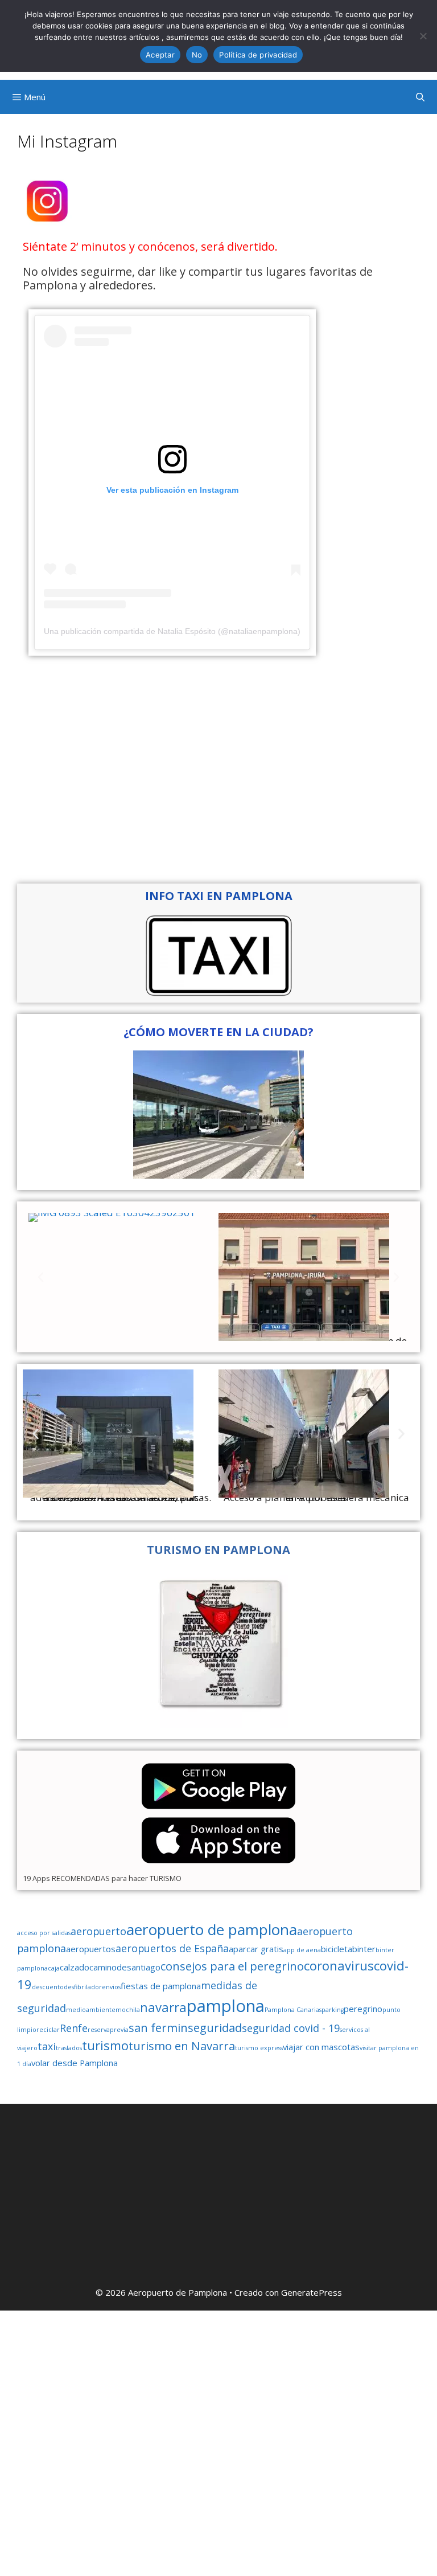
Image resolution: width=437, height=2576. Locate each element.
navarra (163, 2007)
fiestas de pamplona (161, 1986)
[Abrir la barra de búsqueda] (420, 97)
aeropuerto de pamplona (212, 1929)
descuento (48, 1987)
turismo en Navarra (182, 2046)
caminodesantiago (125, 1967)
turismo (105, 2045)
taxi (47, 2046)
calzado (75, 1967)
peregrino (363, 2009)
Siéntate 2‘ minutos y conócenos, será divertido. (150, 246)
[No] (423, 36)
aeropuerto (98, 1931)
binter (364, 1949)
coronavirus (339, 1965)
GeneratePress (312, 2292)
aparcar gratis (256, 1949)
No (197, 55)
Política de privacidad (258, 55)
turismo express (259, 2048)
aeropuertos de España (172, 1948)
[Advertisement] (218, 770)
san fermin (158, 2027)
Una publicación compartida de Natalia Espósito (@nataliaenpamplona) (172, 631)
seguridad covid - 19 (291, 2028)
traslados (69, 2048)
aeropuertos (91, 1949)
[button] (41, 1277)
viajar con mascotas (321, 2047)
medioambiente (91, 2010)
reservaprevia (108, 2030)
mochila (128, 2010)
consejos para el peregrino (232, 1966)
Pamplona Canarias (293, 2010)
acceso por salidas (44, 1933)
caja (54, 1968)
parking (333, 2010)
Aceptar (160, 55)
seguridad (215, 2027)
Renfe (74, 2028)
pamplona (226, 2006)
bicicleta (337, 1949)
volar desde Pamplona (75, 2063)
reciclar (48, 2030)
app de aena (302, 1950)
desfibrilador (83, 1987)
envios (111, 1987)
